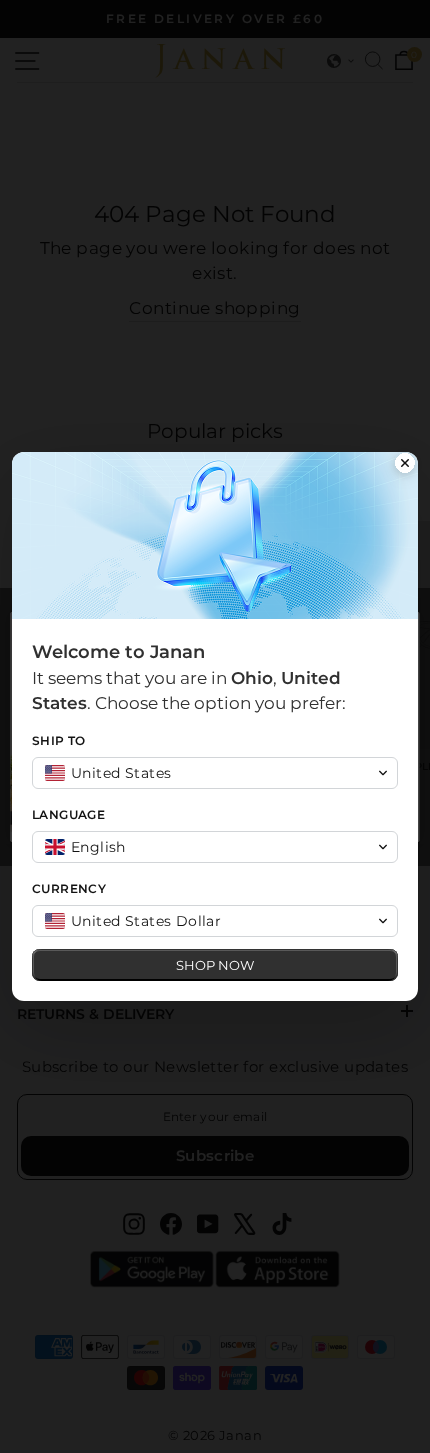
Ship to (59, 740)
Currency (69, 888)
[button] (215, 773)
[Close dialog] (405, 465)
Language (68, 814)
